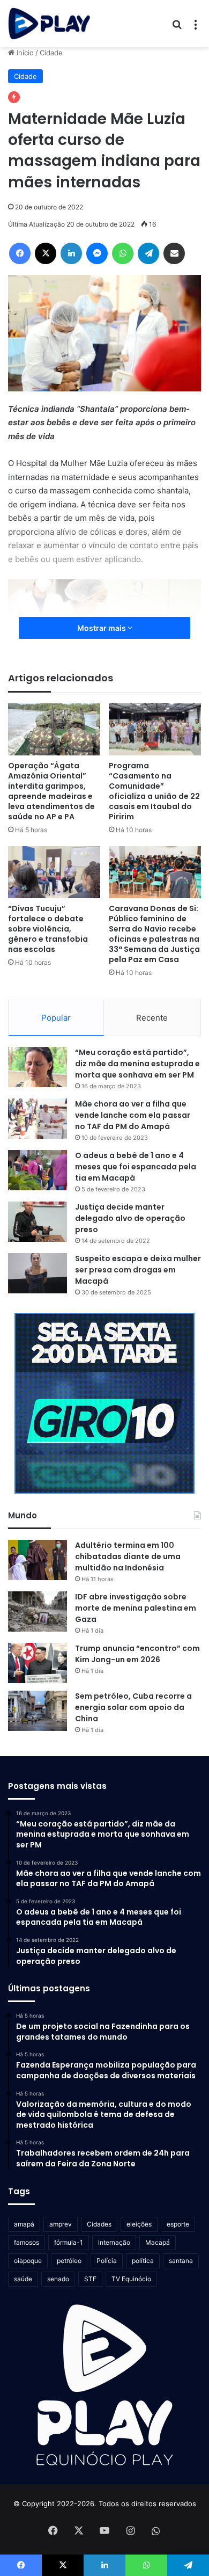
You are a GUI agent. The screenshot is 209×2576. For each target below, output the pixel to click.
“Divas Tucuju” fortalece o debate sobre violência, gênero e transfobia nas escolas (48, 929)
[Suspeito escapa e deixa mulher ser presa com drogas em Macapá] (38, 1273)
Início (24, 53)
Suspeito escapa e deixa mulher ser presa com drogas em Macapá (138, 1270)
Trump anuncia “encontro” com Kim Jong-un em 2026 (137, 1654)
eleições (139, 2224)
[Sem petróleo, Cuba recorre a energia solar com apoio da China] (38, 1711)
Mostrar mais (102, 628)
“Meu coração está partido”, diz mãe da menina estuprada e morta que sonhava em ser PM (137, 1064)
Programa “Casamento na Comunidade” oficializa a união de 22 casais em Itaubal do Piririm (154, 791)
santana (181, 2261)
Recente (152, 1018)
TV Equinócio (131, 2279)
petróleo (69, 2261)
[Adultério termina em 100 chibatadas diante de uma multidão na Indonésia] (38, 1560)
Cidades (99, 2224)
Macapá (158, 2242)
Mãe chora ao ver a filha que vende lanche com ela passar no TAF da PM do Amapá (133, 1115)
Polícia (107, 2261)
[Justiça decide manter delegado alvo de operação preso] (38, 1222)
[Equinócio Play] (49, 24)
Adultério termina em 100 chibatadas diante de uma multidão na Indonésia (128, 1556)
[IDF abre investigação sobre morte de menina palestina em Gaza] (38, 1611)
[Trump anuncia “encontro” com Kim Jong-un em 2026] (38, 1663)
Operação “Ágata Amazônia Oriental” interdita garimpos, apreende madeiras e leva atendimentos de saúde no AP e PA (51, 791)
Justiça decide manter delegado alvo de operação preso (130, 1218)
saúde (23, 2279)
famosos (27, 2242)
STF (90, 2279)
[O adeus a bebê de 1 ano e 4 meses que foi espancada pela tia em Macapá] (38, 1170)
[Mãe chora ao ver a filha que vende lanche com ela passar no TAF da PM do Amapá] (38, 1119)
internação (114, 2242)
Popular (56, 1018)
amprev (61, 2224)
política (143, 2261)
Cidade (51, 53)
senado (58, 2279)
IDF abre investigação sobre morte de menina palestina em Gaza (136, 1608)
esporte (178, 2224)
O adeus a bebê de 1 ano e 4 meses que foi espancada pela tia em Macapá (136, 1167)
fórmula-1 (69, 2242)
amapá (24, 2224)
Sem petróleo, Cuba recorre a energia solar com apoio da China (133, 1707)
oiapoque (28, 2261)
